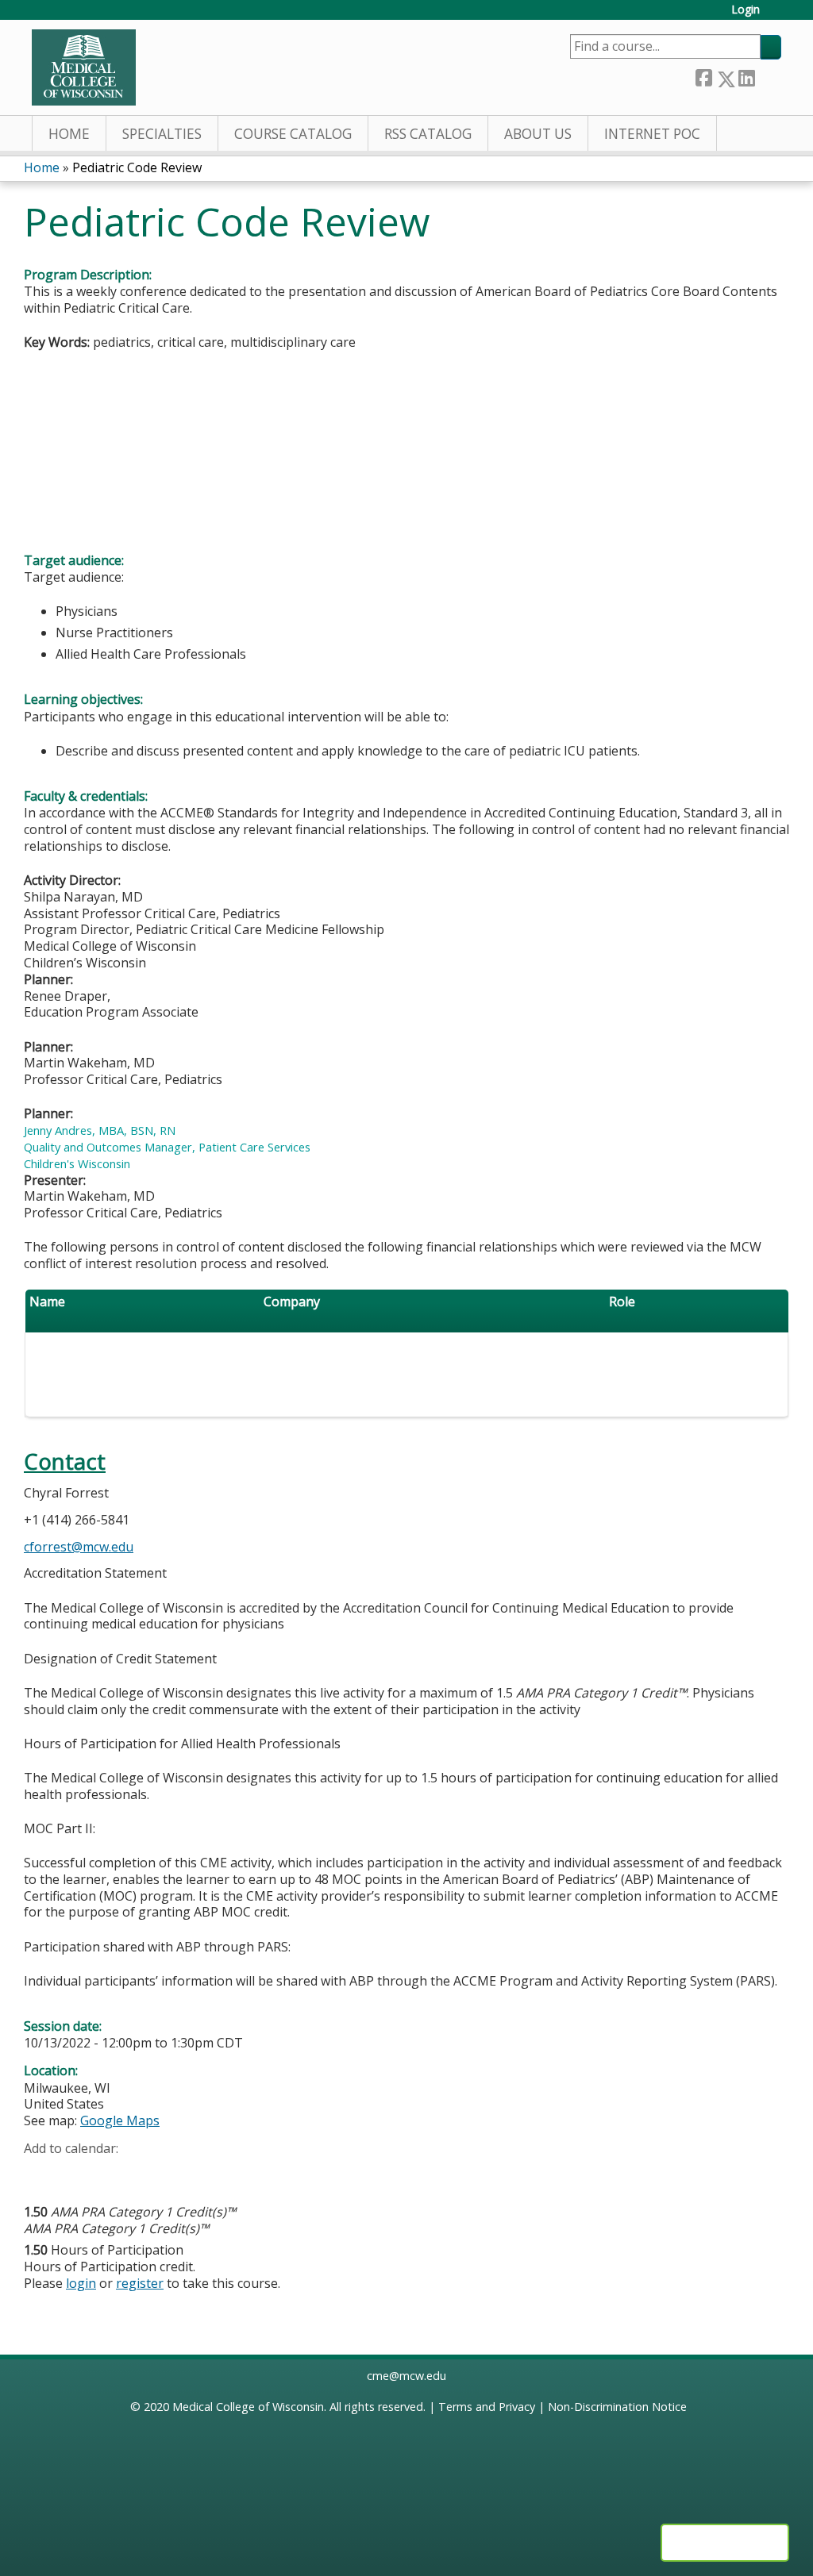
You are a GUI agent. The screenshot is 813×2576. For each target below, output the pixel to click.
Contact (65, 1461)
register (140, 2283)
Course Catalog (293, 134)
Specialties (162, 134)
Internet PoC (652, 134)
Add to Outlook (150, 2173)
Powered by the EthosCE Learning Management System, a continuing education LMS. (725, 2543)
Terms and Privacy (487, 2407)
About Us (538, 134)
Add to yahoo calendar (76, 2173)
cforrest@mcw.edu (79, 1547)
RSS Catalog (428, 134)
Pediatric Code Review (137, 167)
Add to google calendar (40, 2173)
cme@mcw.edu (406, 2376)
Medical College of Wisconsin (248, 2407)
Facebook (703, 76)
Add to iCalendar (112, 2172)
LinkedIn (746, 76)
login (81, 2283)
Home (69, 134)
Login (746, 10)
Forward (768, 75)
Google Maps (120, 2120)
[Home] (84, 67)
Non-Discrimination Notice (617, 2407)
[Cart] (776, 15)
